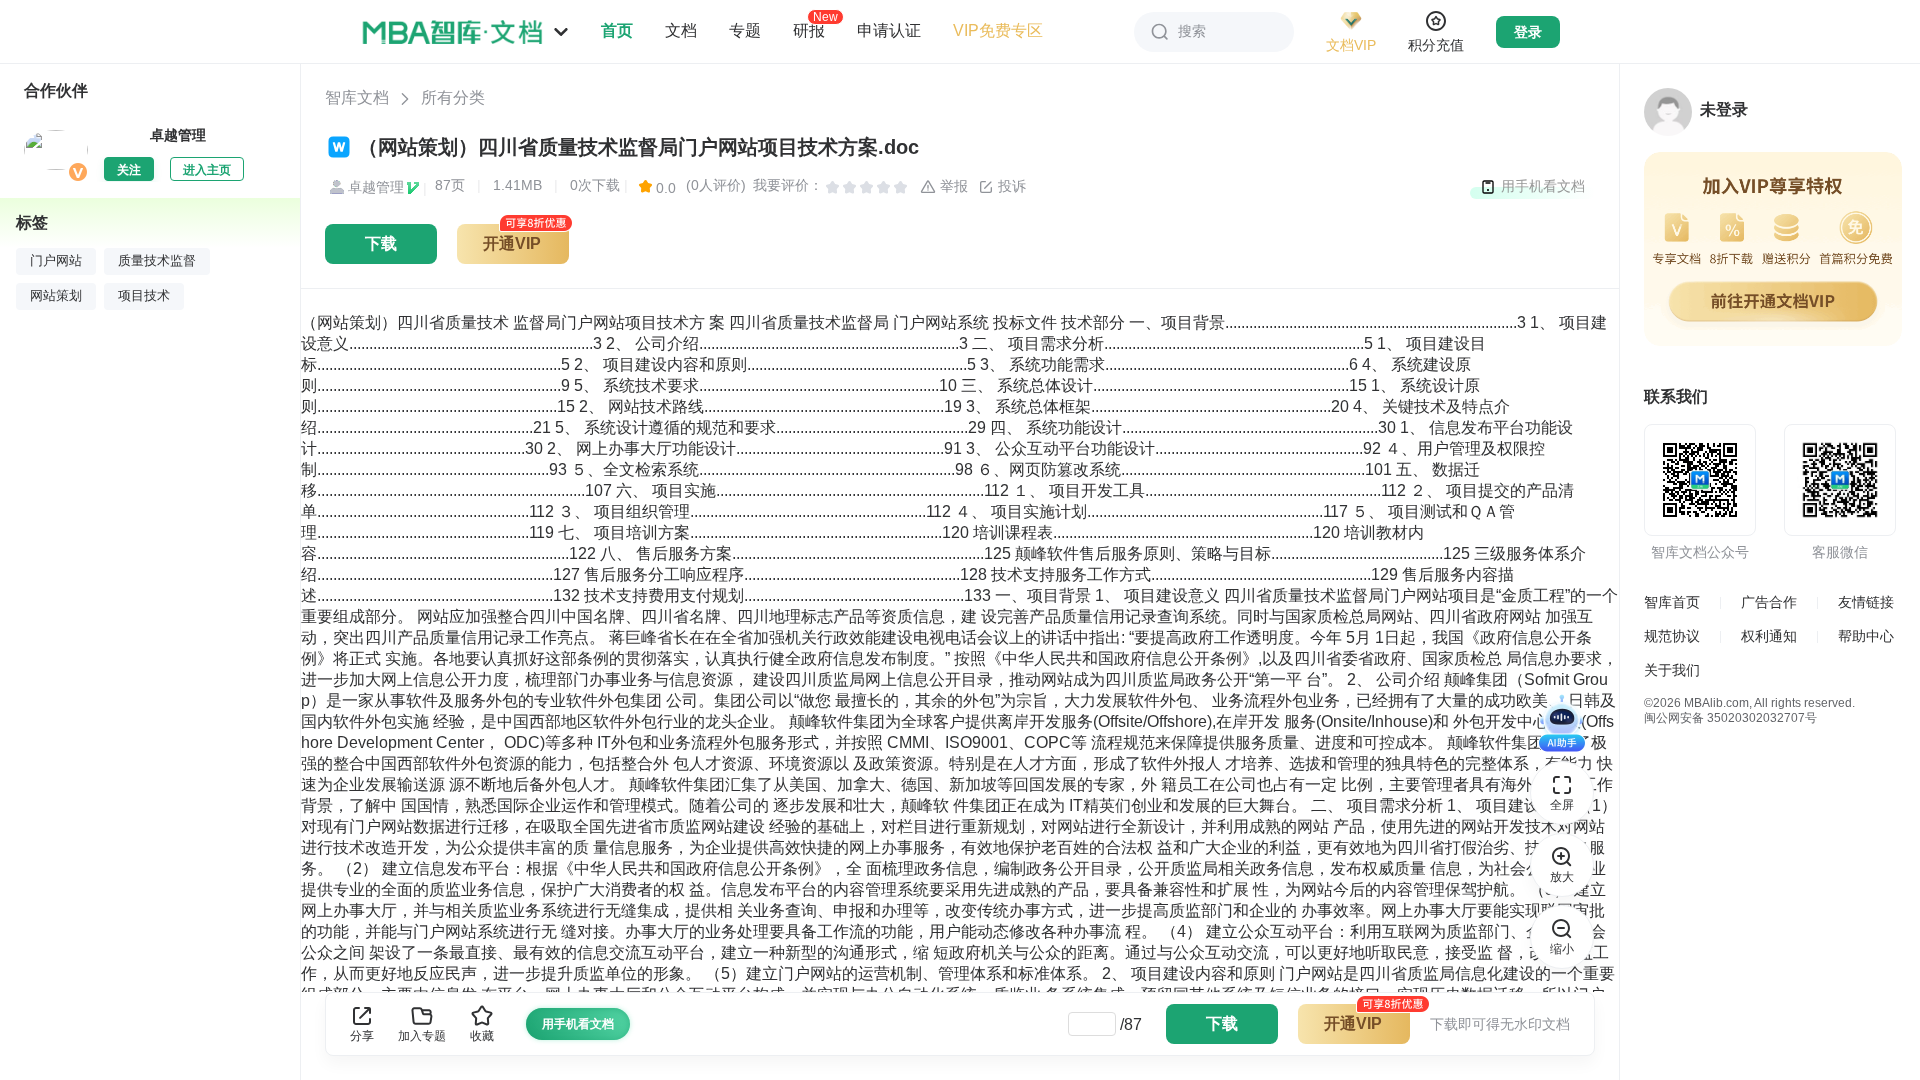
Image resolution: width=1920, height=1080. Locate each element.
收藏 (482, 1036)
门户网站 (56, 261)
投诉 (1010, 186)
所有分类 (453, 97)
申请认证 (889, 30)
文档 (681, 30)
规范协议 (1672, 636)
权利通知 (1769, 636)
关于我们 (1672, 670)
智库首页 (1672, 602)
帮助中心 (1866, 636)
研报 (809, 30)
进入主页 (207, 170)
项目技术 (144, 296)
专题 (745, 30)
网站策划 (56, 296)
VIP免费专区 (998, 30)
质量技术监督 (157, 261)
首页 (617, 30)
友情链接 (1866, 602)
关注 (129, 170)
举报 (952, 186)
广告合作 (1769, 602)
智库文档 (357, 97)
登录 (1528, 32)
